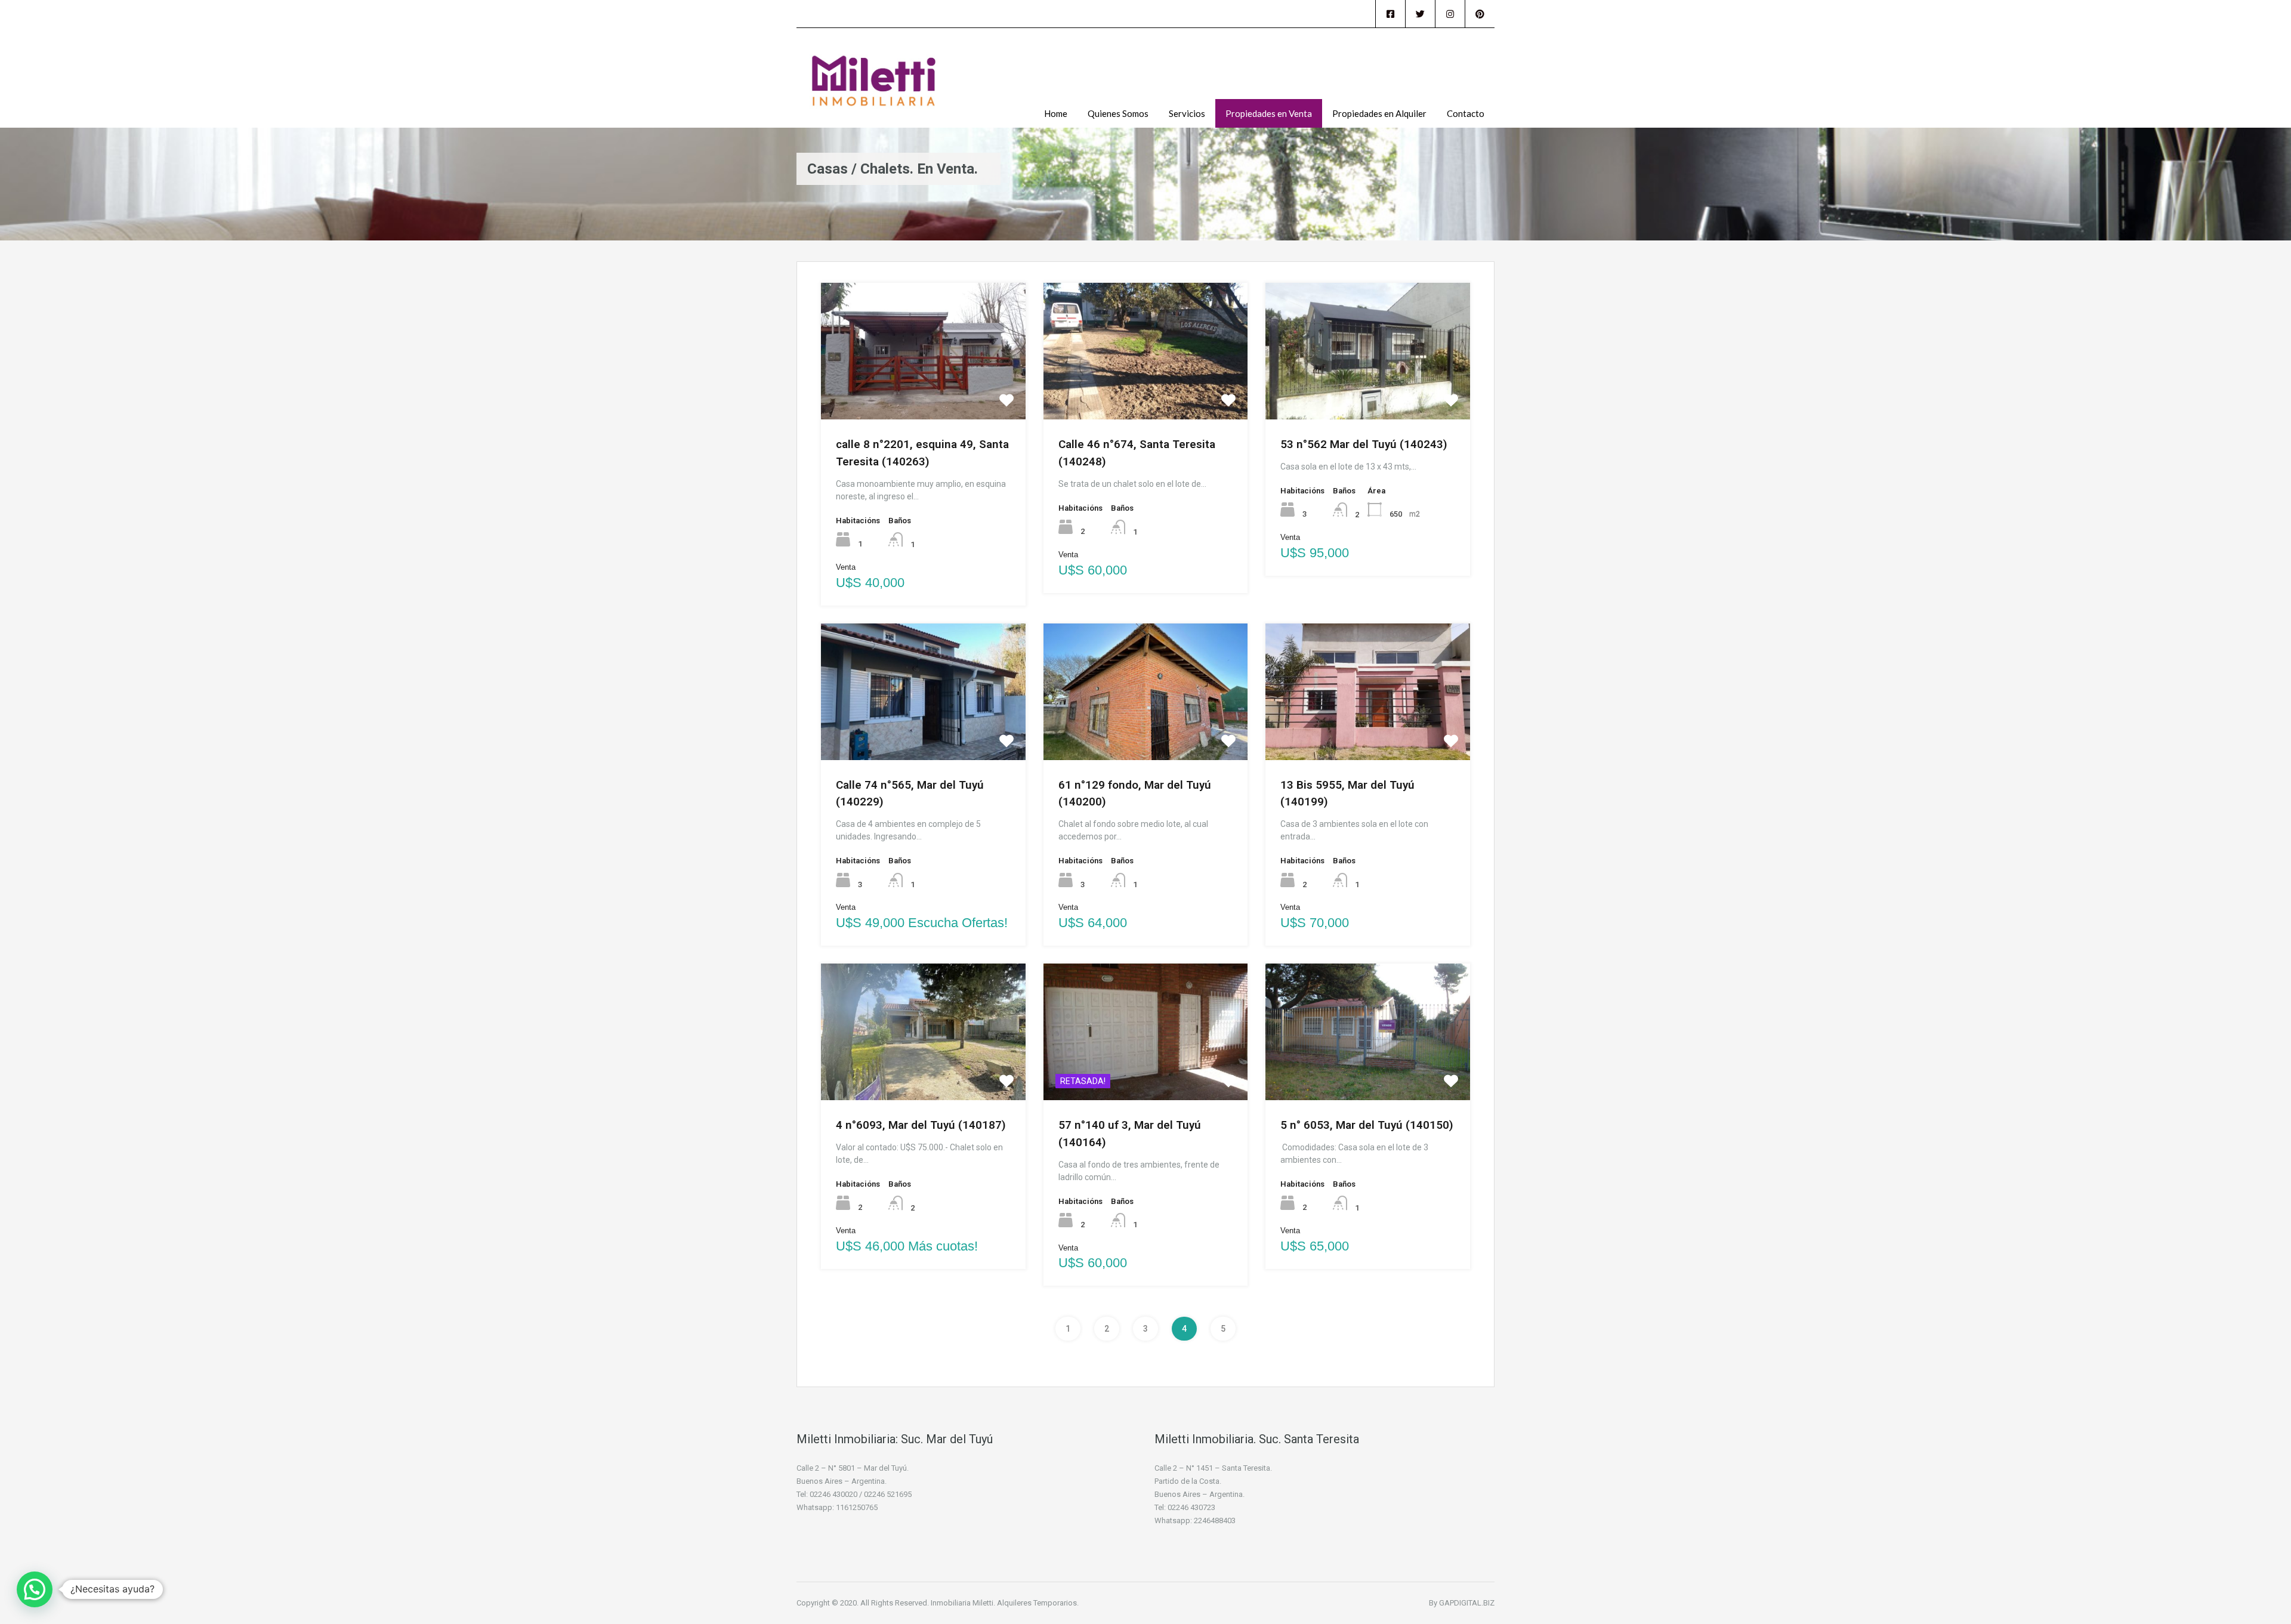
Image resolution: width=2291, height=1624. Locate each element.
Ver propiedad (923, 390)
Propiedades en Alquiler (1379, 113)
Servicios (1187, 113)
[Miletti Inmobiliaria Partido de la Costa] (874, 87)
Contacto (1466, 113)
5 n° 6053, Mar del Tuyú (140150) (1367, 1125)
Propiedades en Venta (1269, 113)
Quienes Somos (1118, 113)
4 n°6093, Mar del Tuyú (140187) (921, 1125)
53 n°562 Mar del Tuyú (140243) (1364, 444)
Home (1056, 113)
